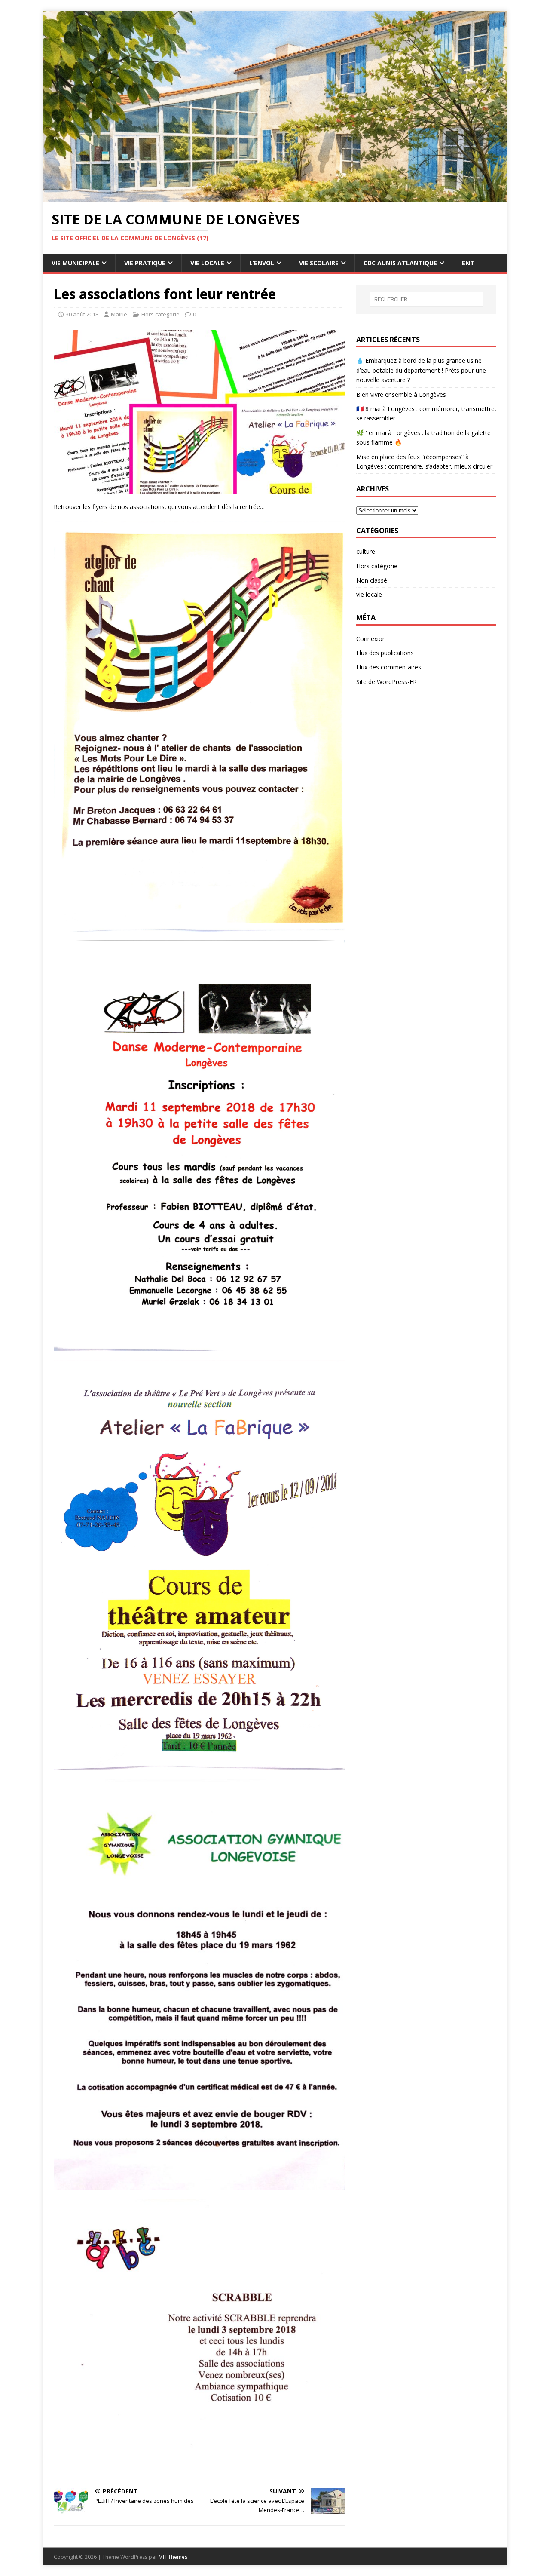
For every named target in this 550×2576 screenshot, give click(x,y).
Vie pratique (145, 263)
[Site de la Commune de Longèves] (275, 197)
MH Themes (173, 2557)
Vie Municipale (75, 263)
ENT (468, 263)
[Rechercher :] (426, 299)
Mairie (119, 314)
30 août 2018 (82, 314)
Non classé (372, 580)
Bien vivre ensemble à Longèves (401, 394)
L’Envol (262, 263)
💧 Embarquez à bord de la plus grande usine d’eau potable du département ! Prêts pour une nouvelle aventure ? (421, 370)
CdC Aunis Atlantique (400, 263)
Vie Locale (207, 263)
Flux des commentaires (389, 667)
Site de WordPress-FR (387, 682)
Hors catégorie (160, 314)
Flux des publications (385, 653)
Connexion (371, 639)
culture (366, 551)
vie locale (369, 594)
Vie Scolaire (319, 263)
